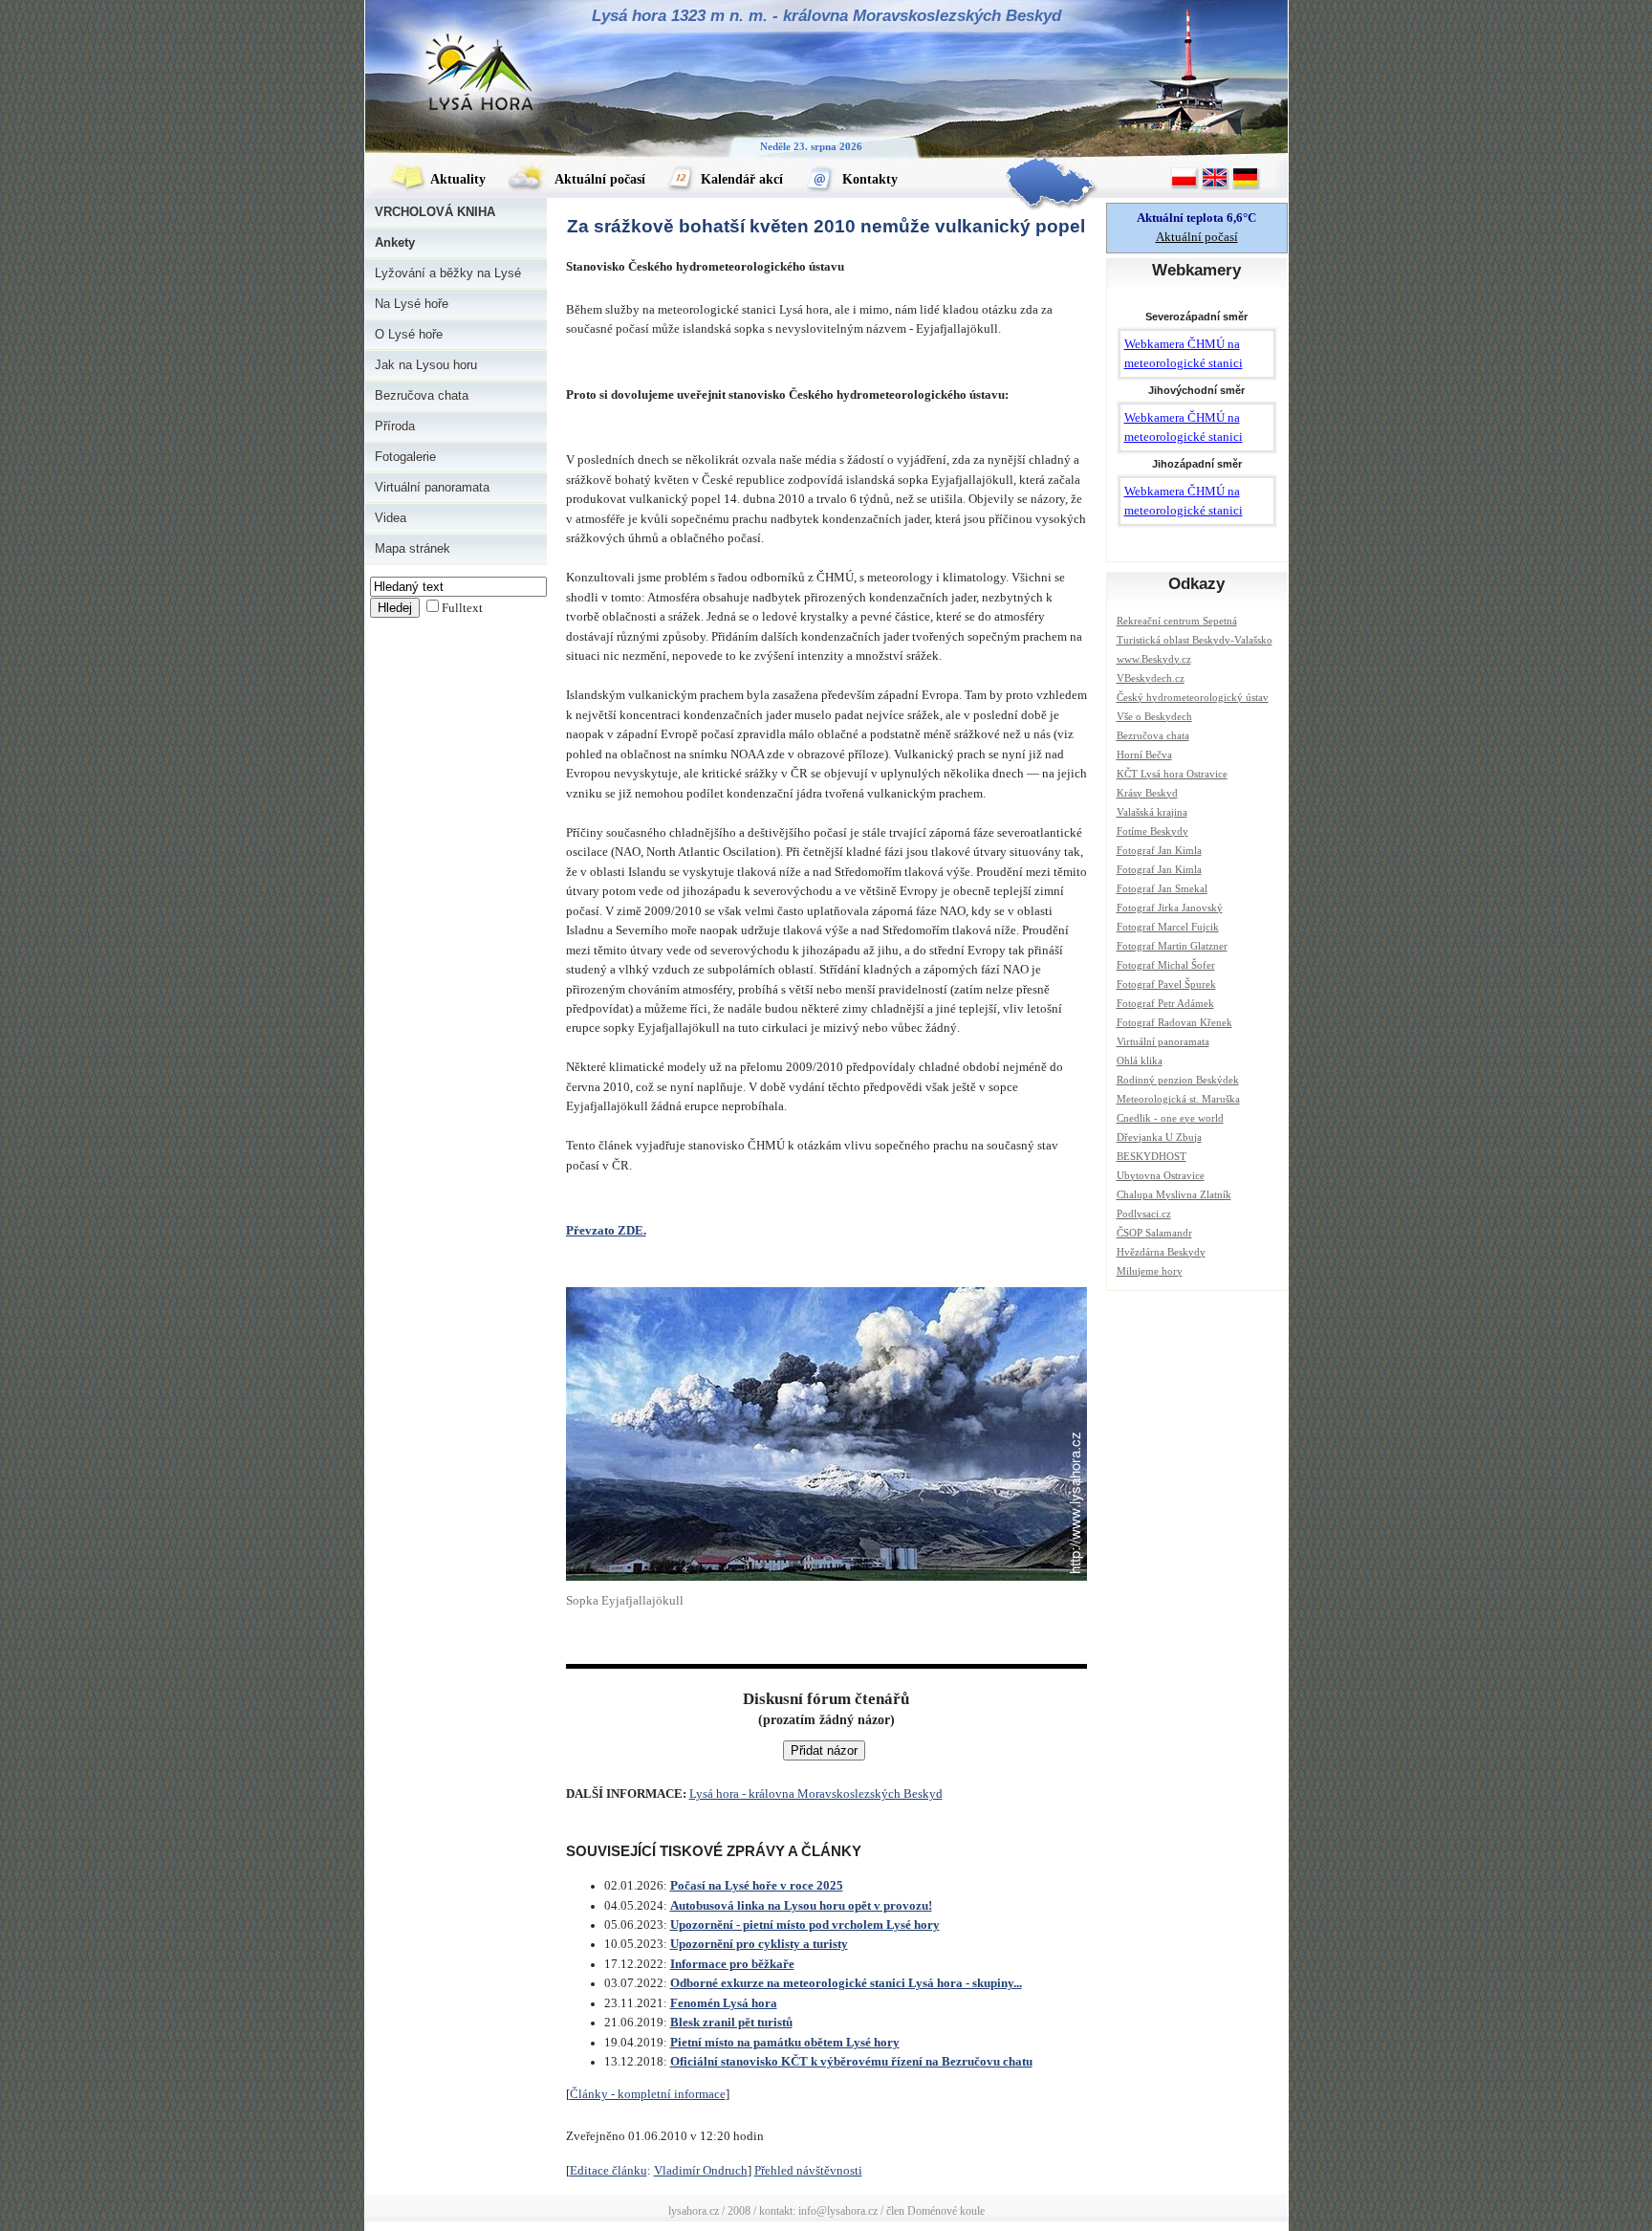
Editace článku (609, 2171)
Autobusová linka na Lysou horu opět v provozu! (801, 1906)
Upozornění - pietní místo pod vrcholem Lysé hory (805, 1925)
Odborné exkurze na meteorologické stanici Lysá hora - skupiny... (846, 1983)
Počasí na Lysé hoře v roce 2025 (757, 1886)
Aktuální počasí (598, 179)
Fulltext (462, 608)
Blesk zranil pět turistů (731, 2023)
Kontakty (868, 179)
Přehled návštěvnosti (808, 2171)
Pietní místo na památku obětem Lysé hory (785, 2043)
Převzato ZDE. (606, 1231)
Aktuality (456, 179)
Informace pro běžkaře (732, 1964)
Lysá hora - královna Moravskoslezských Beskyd (816, 1794)
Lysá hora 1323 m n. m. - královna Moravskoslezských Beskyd (826, 16)
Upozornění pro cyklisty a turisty (759, 1944)
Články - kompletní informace (648, 2094)
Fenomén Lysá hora (724, 2003)
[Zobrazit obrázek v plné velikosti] (826, 1577)
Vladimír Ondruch (701, 2171)
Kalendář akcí (740, 179)
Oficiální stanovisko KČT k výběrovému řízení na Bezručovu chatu (851, 2062)
